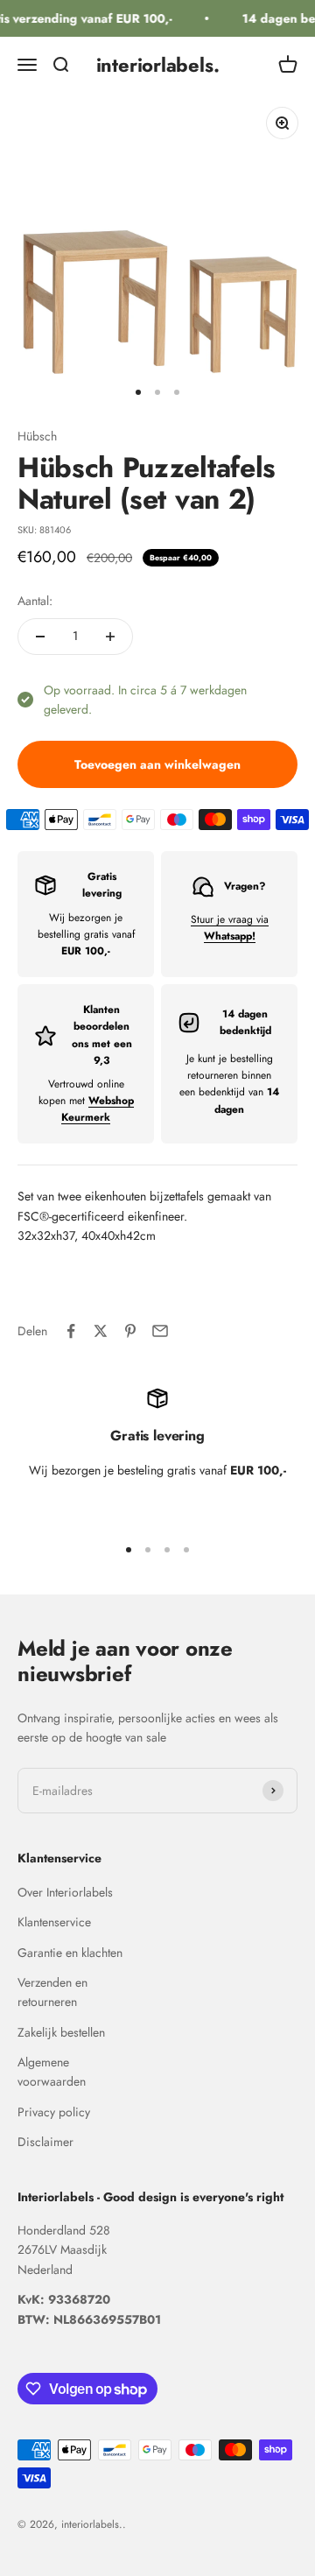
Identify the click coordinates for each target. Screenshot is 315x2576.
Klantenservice (54, 1922)
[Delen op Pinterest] (130, 1331)
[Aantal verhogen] (110, 637)
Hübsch (37, 436)
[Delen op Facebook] (71, 1331)
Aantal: (35, 601)
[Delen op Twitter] (101, 1331)
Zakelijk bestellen (61, 2032)
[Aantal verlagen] (40, 637)
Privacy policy (54, 2112)
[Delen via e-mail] (160, 1331)
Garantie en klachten (70, 1953)
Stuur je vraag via (230, 928)
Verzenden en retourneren (52, 1992)
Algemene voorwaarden (52, 2072)
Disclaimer (45, 2142)
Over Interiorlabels (65, 1892)
